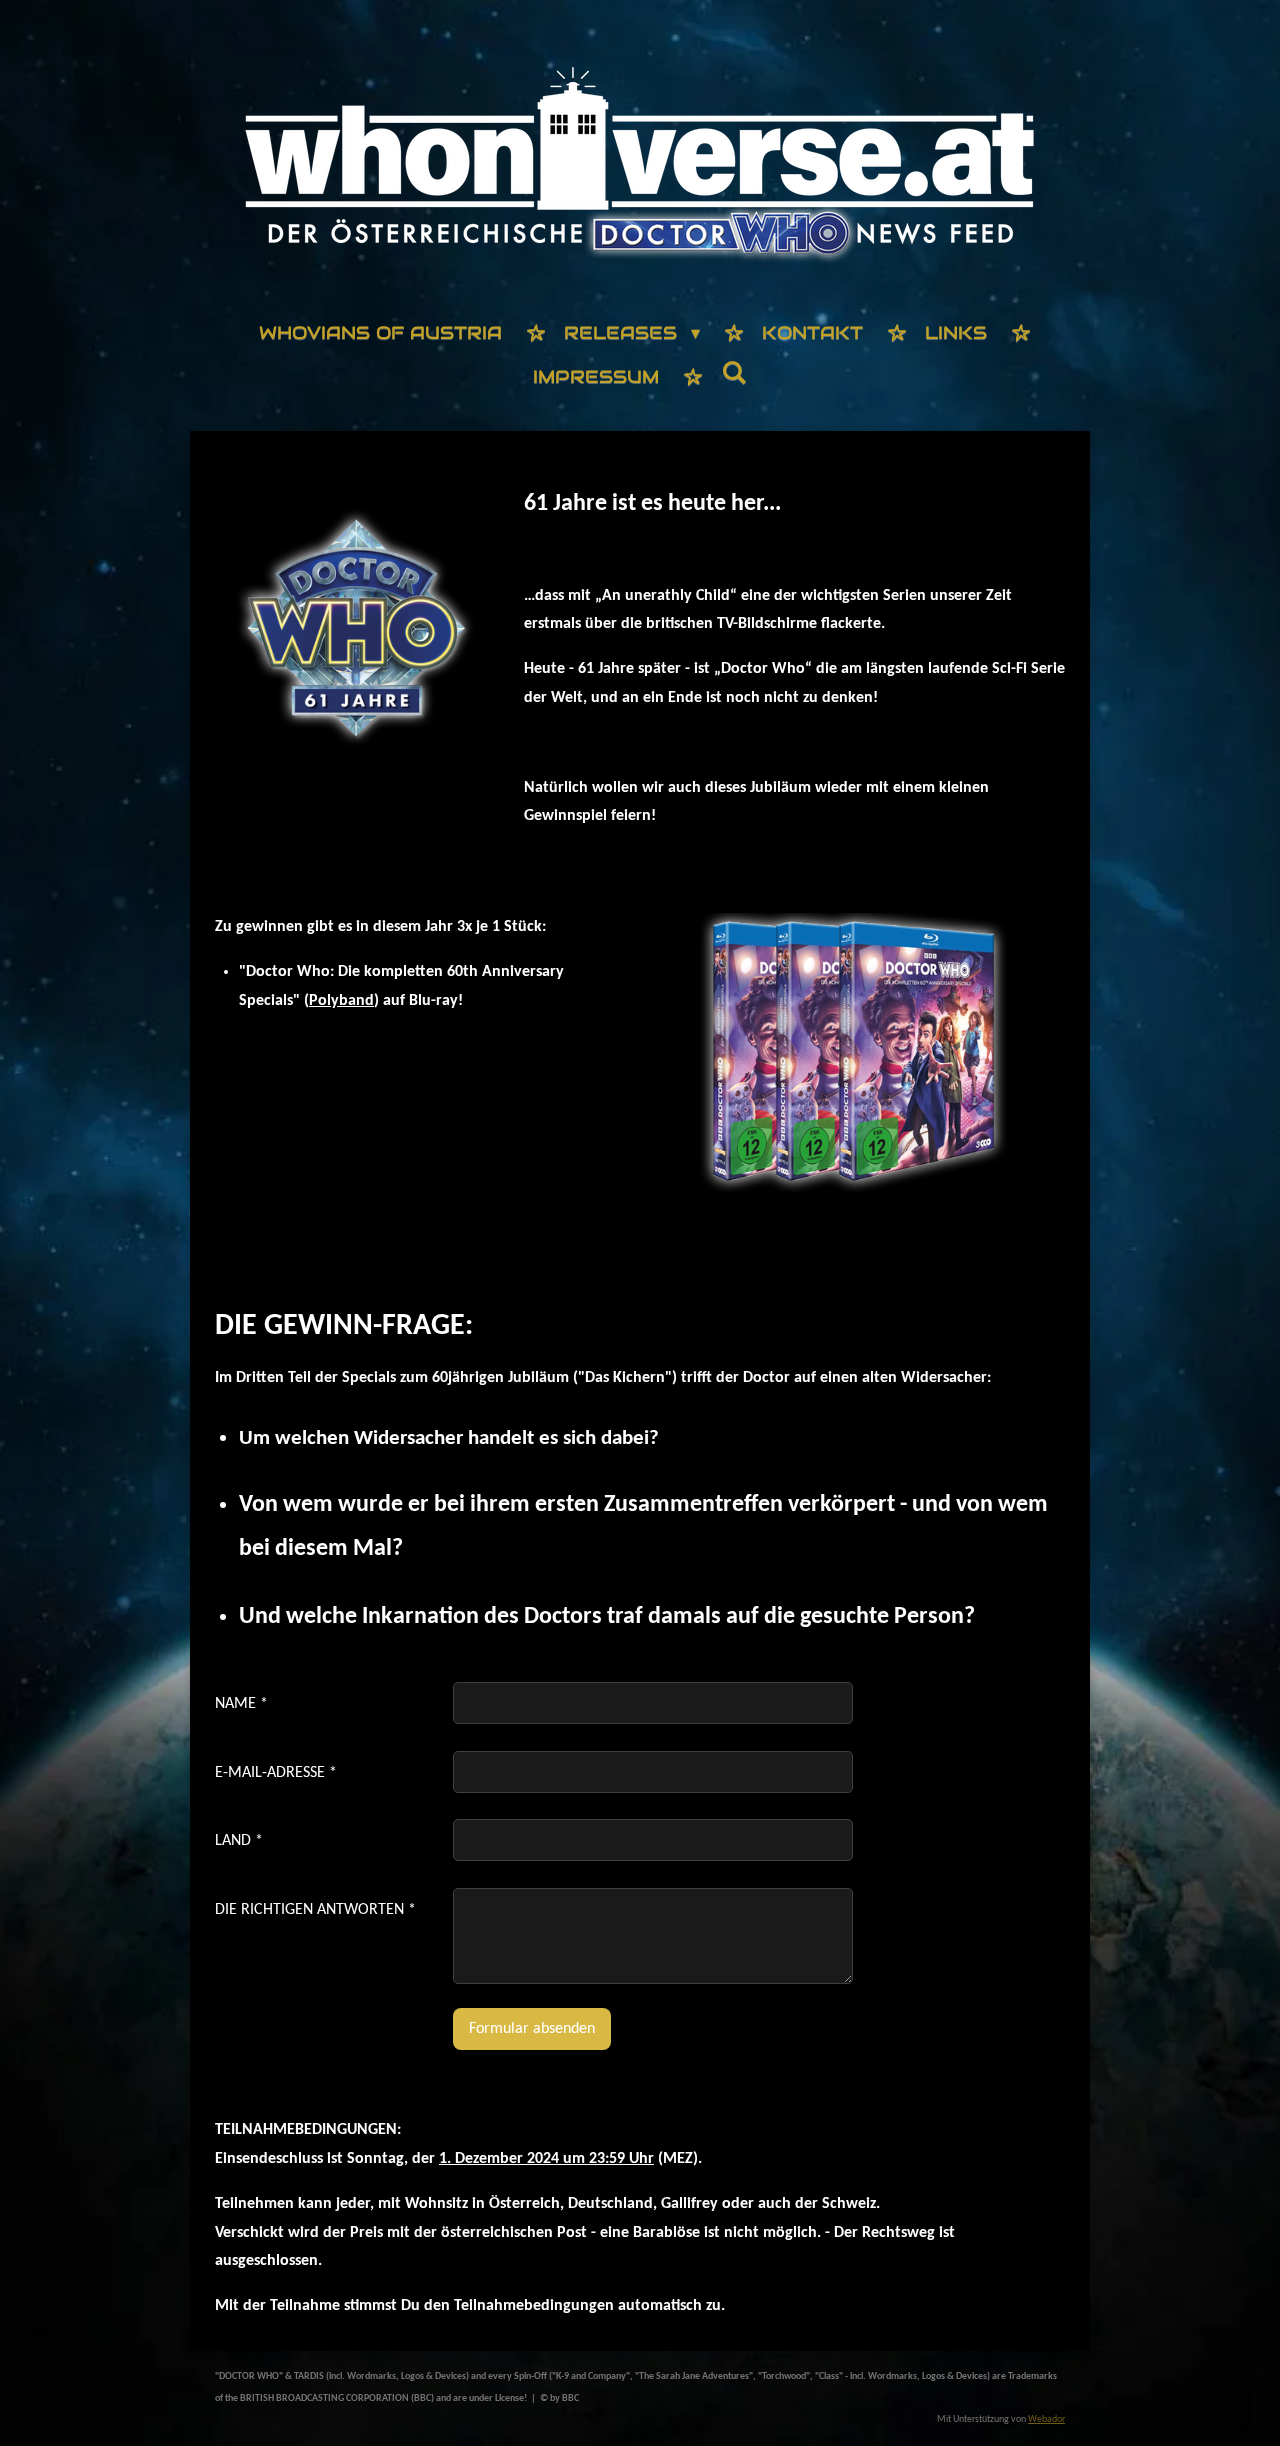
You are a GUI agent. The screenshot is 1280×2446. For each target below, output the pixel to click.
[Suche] (733, 373)
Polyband (341, 1001)
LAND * (239, 1841)
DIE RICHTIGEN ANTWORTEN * (315, 1910)
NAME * (241, 1704)
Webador (1046, 2419)
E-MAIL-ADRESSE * (276, 1773)
